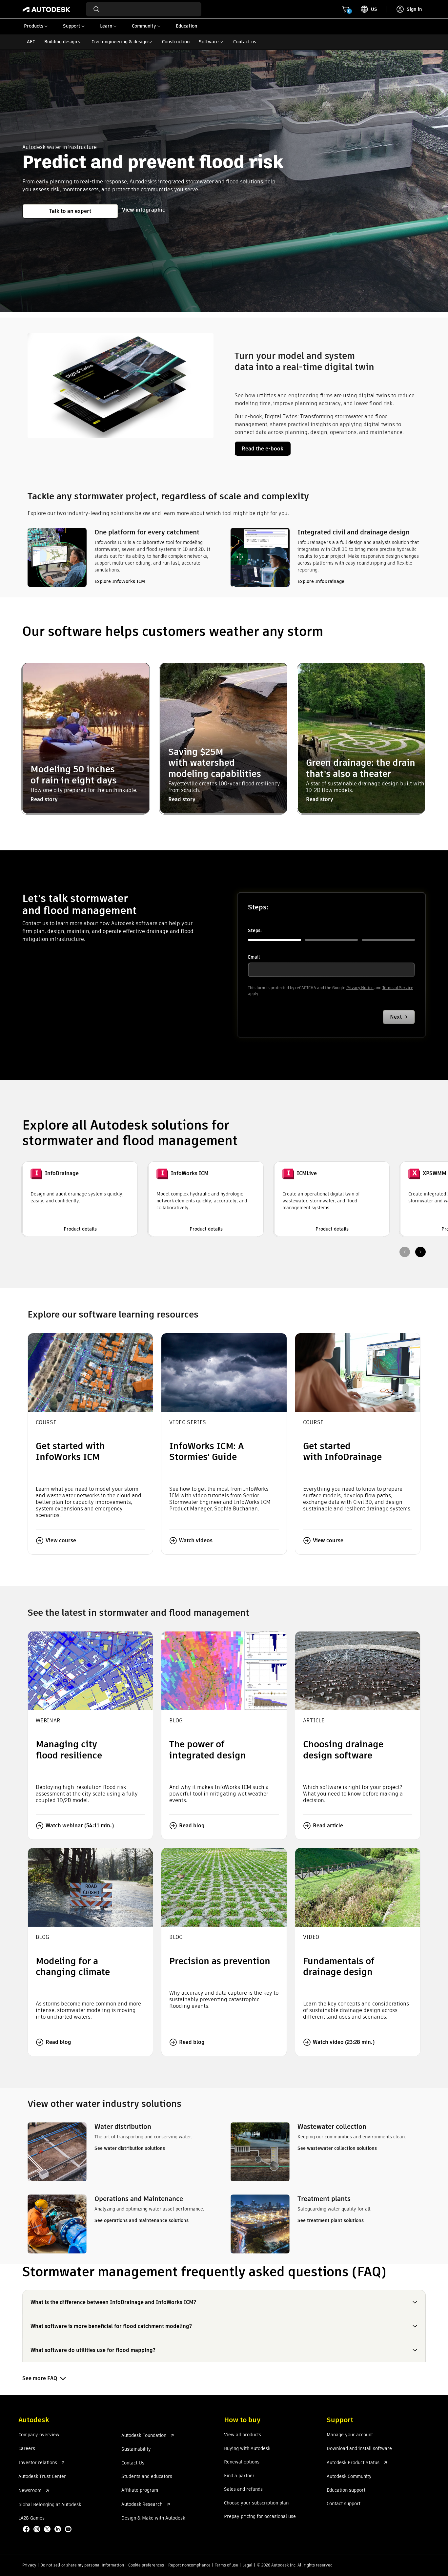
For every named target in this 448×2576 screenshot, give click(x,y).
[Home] (46, 9)
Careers (27, 2449)
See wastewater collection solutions (337, 2148)
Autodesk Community (349, 2477)
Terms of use (226, 2565)
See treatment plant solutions (331, 2220)
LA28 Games (31, 2518)
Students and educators (147, 2477)
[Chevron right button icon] (420, 1252)
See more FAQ (40, 2378)
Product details (80, 1229)
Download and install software (359, 2449)
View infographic (143, 210)
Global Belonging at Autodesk (50, 2505)
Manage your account (350, 2435)
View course (61, 1540)
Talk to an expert (70, 211)
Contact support (344, 2504)
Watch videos (196, 1540)
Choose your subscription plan (256, 2503)
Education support (346, 2490)
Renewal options (242, 2462)
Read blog (192, 1826)
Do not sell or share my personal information (82, 2565)
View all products (243, 2435)
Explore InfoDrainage (321, 581)
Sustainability (136, 2449)
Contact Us (133, 2463)
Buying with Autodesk (247, 2449)
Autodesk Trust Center (42, 2477)
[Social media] (48, 2530)
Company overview (39, 2435)
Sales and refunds (243, 2489)
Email (254, 957)
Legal (247, 2565)
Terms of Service (398, 988)
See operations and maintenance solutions (142, 2220)
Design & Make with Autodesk (153, 2518)
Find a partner (239, 2476)
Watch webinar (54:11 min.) (80, 1826)
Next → (399, 1017)
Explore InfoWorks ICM (120, 581)
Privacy (29, 2565)
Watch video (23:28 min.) (344, 2042)
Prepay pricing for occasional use (260, 2517)
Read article (328, 1826)
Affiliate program (140, 2490)
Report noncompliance (189, 2565)
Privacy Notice (360, 988)
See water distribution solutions (130, 2148)
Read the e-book (263, 449)
